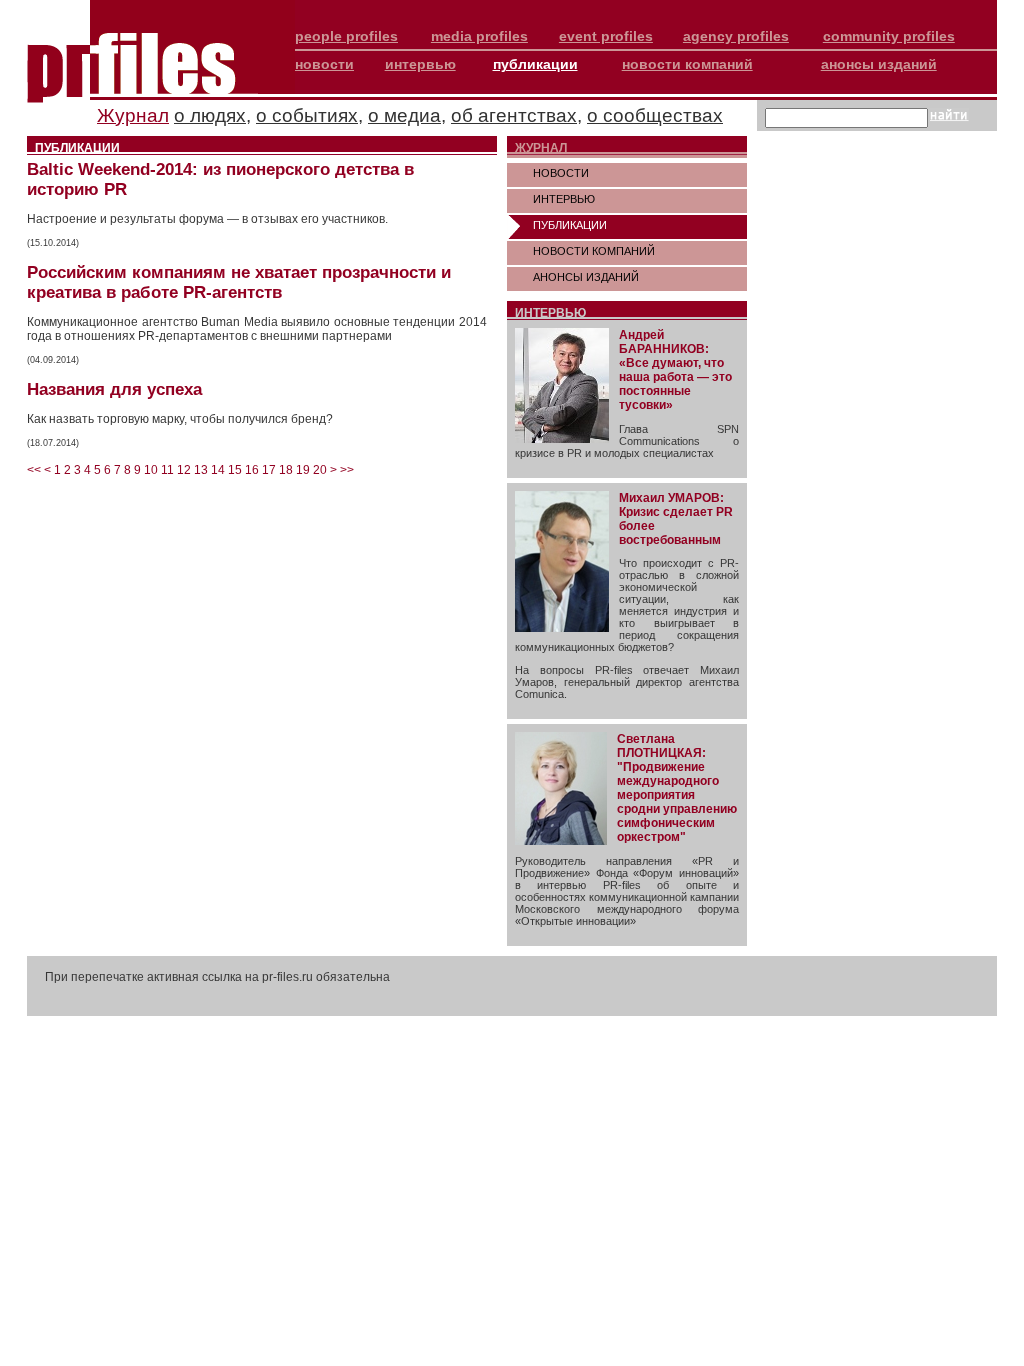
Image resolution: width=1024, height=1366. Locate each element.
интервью (420, 64)
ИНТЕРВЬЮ (564, 199)
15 (235, 470)
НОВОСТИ (561, 173)
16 (252, 470)
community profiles (889, 36)
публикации (535, 64)
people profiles (346, 36)
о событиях (307, 115)
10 (151, 470)
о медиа (404, 115)
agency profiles (736, 36)
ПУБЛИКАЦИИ (570, 225)
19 (303, 470)
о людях (210, 115)
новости (324, 64)
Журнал (133, 115)
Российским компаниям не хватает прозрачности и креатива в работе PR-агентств (239, 282)
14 (218, 470)
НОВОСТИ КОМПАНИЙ (594, 251)
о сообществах (655, 115)
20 (320, 470)
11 (167, 470)
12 (184, 470)
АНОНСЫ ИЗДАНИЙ (586, 277)
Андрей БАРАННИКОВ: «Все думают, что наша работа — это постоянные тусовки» (675, 370)
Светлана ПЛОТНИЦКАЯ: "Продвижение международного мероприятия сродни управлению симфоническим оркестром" (677, 788)
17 (269, 470)
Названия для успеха (114, 389)
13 (201, 470)
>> (347, 470)
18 (286, 470)
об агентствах (514, 115)
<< (34, 470)
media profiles (479, 36)
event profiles (606, 36)
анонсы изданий (879, 64)
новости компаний (687, 64)
